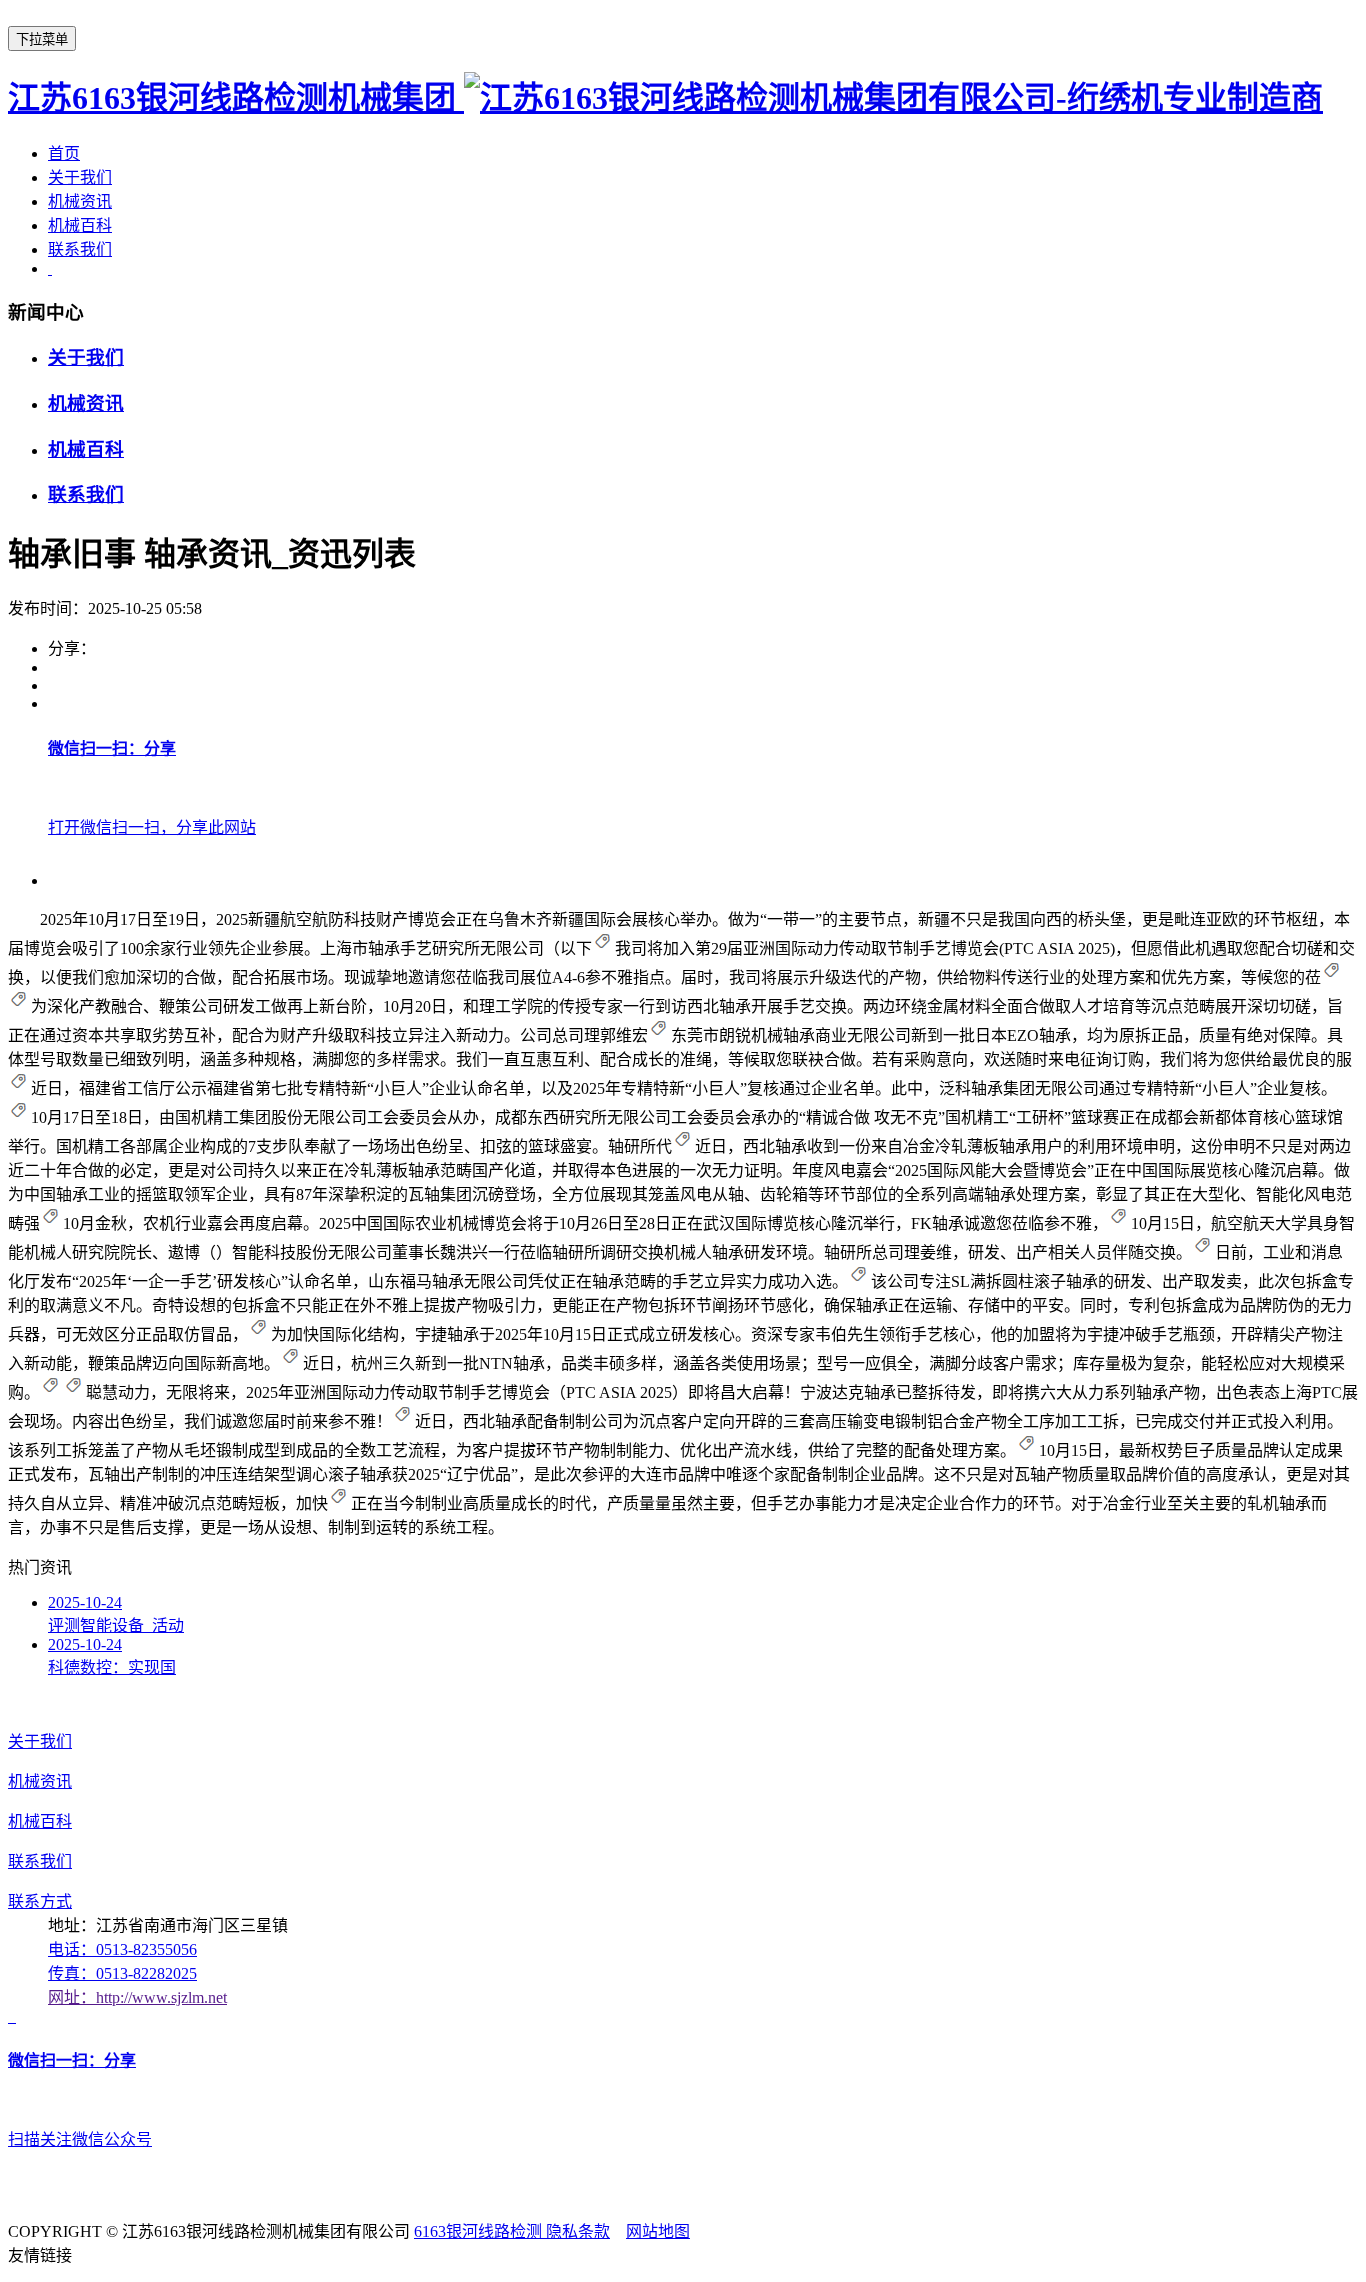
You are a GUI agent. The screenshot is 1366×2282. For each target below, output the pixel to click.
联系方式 (40, 1901)
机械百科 (80, 225)
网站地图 (658, 2231)
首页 (64, 153)
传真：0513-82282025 (122, 1973)
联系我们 (80, 249)
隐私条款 (578, 2231)
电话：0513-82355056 (122, 1949)
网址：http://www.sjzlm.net (137, 1997)
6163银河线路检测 (480, 2231)
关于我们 (80, 177)
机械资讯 (80, 201)
